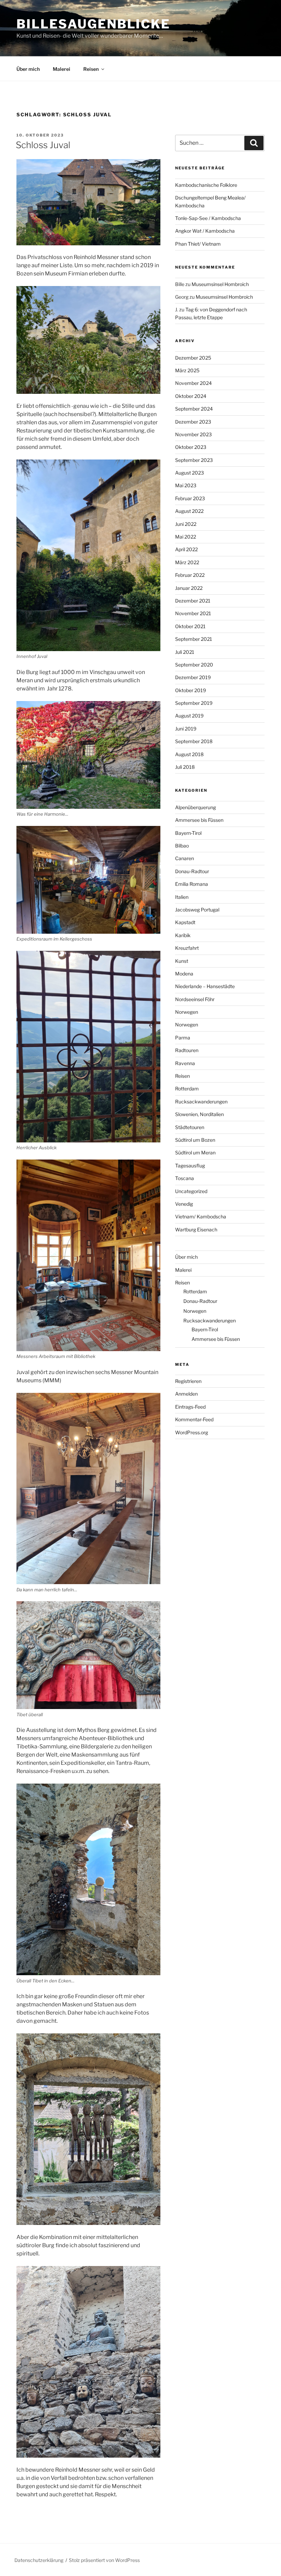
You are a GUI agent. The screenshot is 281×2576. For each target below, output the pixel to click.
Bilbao (182, 846)
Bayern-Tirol (188, 833)
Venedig (184, 1204)
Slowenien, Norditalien (199, 1114)
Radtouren (187, 1050)
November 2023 (193, 434)
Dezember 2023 (193, 422)
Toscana (185, 1178)
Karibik (183, 935)
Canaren (185, 858)
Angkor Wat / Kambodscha (205, 231)
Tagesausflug (190, 1166)
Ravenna (185, 1063)
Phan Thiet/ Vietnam (198, 244)
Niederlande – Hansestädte (205, 986)
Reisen (91, 69)
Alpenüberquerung (196, 807)
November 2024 (193, 383)
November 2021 (193, 613)
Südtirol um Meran (195, 1153)
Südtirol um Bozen (195, 1140)
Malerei (62, 69)
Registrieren (188, 1381)
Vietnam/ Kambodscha (201, 1216)
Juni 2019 (186, 729)
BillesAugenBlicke (93, 24)
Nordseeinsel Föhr (195, 999)
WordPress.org (192, 1432)
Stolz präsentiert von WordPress (104, 2560)
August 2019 (189, 716)
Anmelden (186, 1394)
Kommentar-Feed (194, 1419)
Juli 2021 (185, 652)
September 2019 (194, 703)
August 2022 (189, 511)
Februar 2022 (190, 575)
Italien (182, 897)
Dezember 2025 (193, 358)
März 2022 (187, 562)
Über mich (28, 69)
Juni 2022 (186, 524)
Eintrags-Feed (190, 1407)
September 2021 (194, 639)
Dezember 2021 (193, 601)
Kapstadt (185, 922)
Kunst (182, 961)
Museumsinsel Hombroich (220, 284)
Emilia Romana (192, 884)
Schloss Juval (43, 145)
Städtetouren (190, 1127)
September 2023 (194, 460)
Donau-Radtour (192, 871)
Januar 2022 (189, 588)
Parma (183, 1038)
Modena (184, 974)
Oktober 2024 (191, 396)
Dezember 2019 (193, 677)
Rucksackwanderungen (201, 1102)
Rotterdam (187, 1089)
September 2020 (194, 665)
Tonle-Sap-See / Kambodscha (208, 218)
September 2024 (194, 409)
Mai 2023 (186, 485)
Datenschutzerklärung (39, 2560)
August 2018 (189, 754)
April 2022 (186, 549)
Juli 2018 (185, 767)
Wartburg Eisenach (196, 1229)
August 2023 (190, 473)
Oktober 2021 (190, 626)
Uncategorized (191, 1191)
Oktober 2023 (191, 447)
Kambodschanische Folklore (206, 185)
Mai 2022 (186, 537)
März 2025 (187, 370)
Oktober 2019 (191, 690)
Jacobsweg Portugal (197, 910)
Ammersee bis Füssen (199, 820)
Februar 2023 (190, 498)
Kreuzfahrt (187, 948)
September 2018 (194, 741)
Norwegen (187, 1012)
